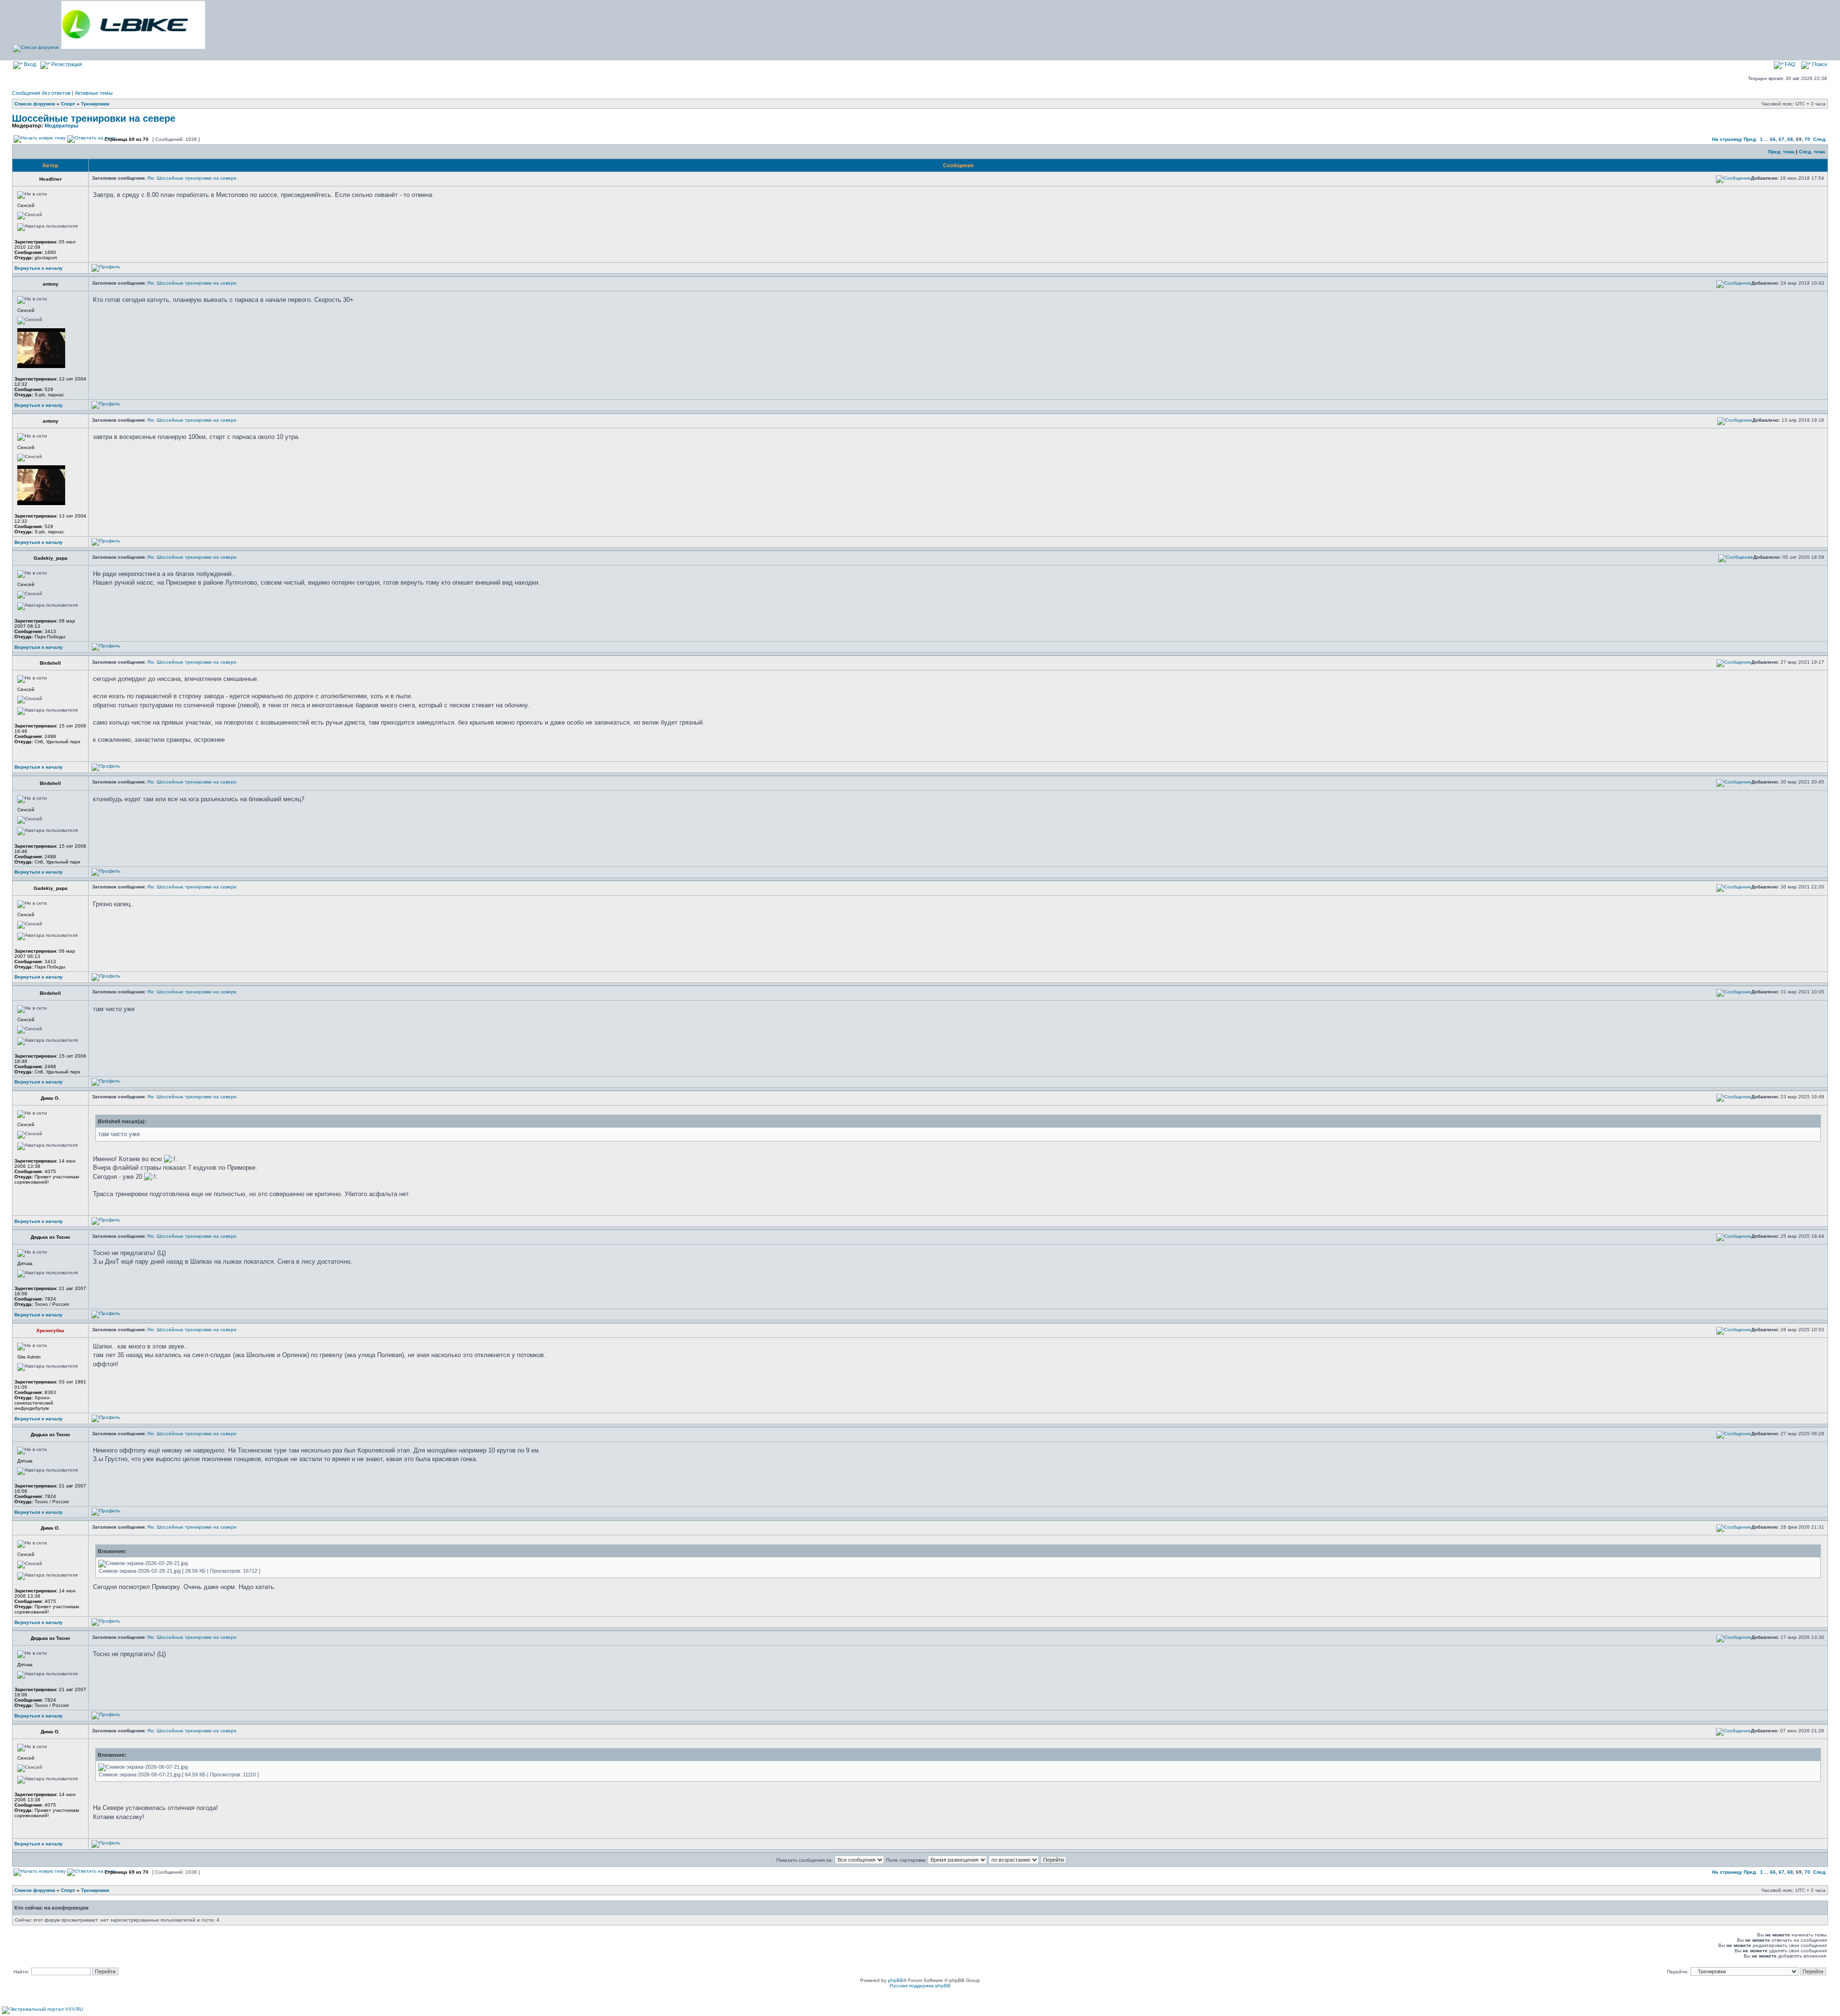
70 (1807, 139)
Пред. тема (1781, 152)
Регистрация (66, 64)
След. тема (1812, 152)
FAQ (1789, 64)
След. (1820, 139)
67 (1782, 139)
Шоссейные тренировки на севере (94, 118)
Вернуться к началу (39, 268)
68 (1790, 139)
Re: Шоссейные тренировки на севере (192, 178)
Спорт (68, 104)
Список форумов (35, 104)
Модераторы (61, 126)
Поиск (1819, 64)
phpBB (896, 1980)
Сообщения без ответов (41, 93)
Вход (29, 64)
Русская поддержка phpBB (920, 1986)
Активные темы (94, 93)
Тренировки (95, 104)
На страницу (1727, 139)
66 (1773, 139)
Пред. (1750, 139)
